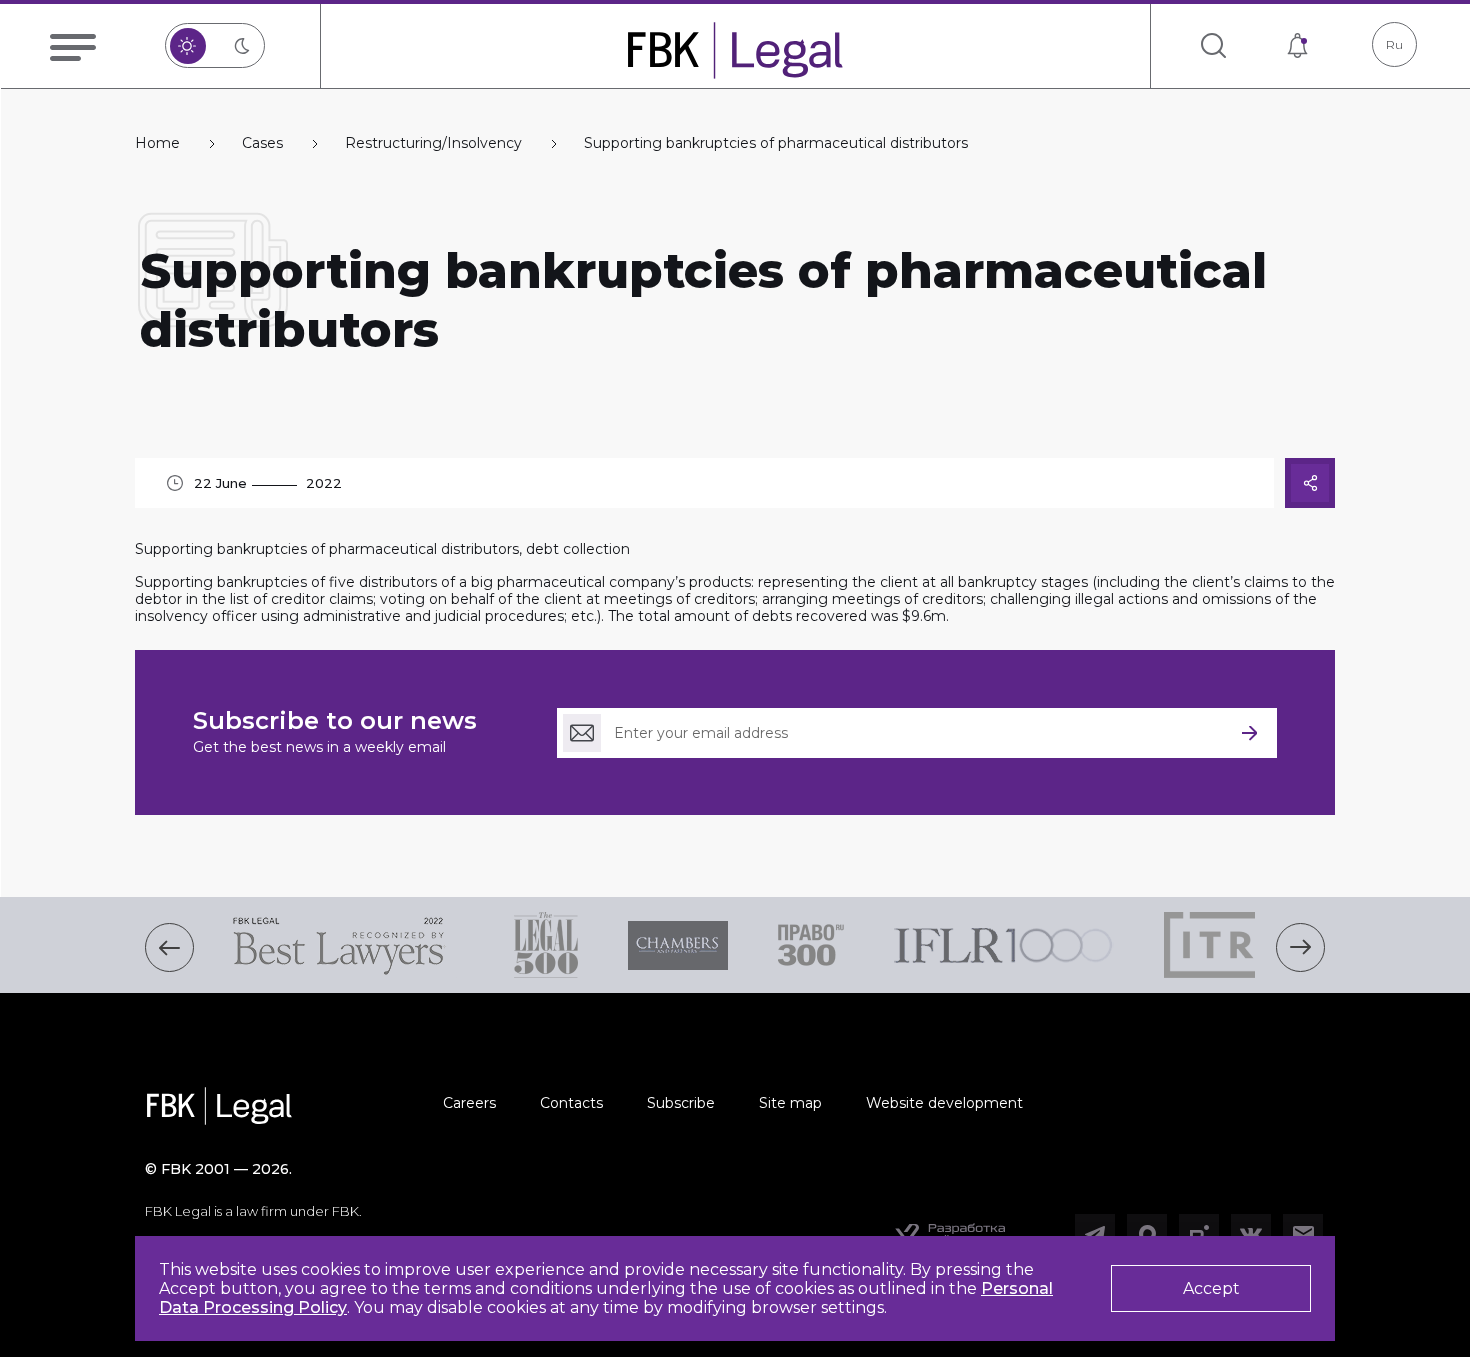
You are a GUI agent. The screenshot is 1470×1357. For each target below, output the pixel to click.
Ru (1394, 44)
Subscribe (681, 1103)
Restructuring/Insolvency (433, 143)
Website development (944, 1103)
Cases (262, 143)
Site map (790, 1103)
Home (157, 143)
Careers (469, 1103)
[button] (169, 947)
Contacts (571, 1103)
